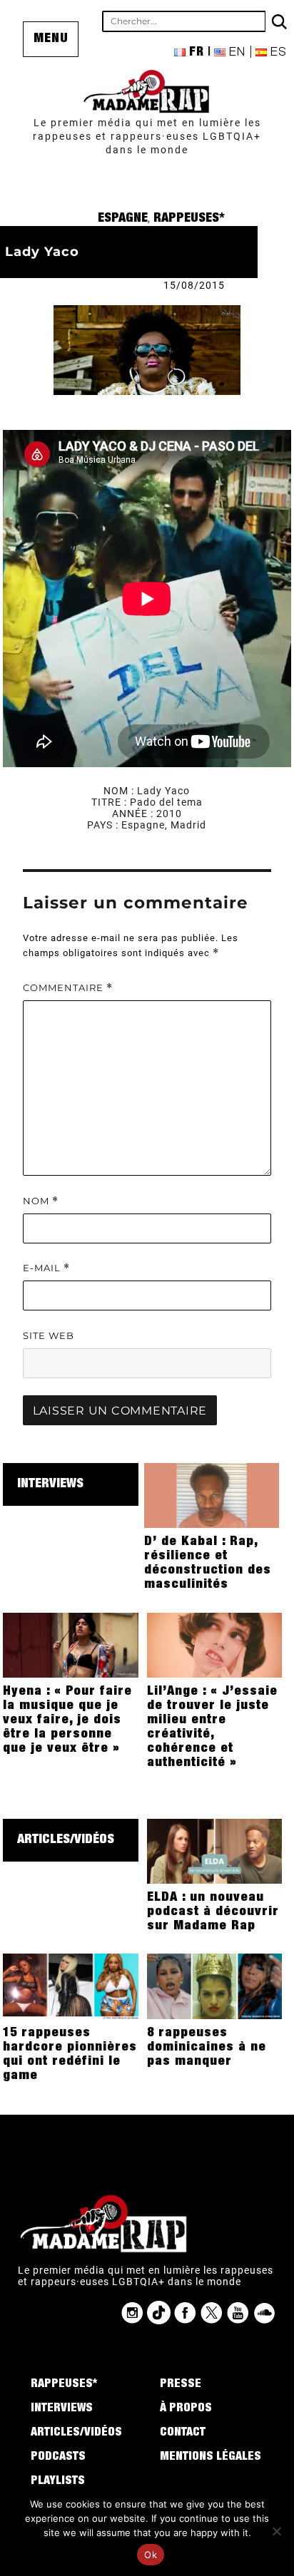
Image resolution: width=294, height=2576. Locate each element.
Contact (183, 2433)
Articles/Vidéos (66, 1840)
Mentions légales (211, 2458)
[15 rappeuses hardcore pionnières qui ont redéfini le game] (71, 1986)
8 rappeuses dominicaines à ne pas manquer (207, 2048)
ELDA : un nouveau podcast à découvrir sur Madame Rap (213, 1912)
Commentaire (68, 988)
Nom (41, 1201)
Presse (181, 2385)
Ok (151, 2555)
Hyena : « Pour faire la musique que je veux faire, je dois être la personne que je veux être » (67, 1720)
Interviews (50, 1484)
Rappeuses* (189, 219)
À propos (186, 2409)
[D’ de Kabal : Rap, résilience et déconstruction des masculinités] (212, 1495)
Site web (49, 1335)
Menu (51, 39)
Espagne (123, 219)
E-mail (46, 1268)
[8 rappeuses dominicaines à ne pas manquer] (215, 1986)
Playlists (58, 2482)
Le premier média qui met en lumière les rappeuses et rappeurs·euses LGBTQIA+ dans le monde (147, 136)
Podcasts (58, 2458)
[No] (276, 2531)
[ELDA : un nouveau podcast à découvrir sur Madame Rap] (215, 1850)
